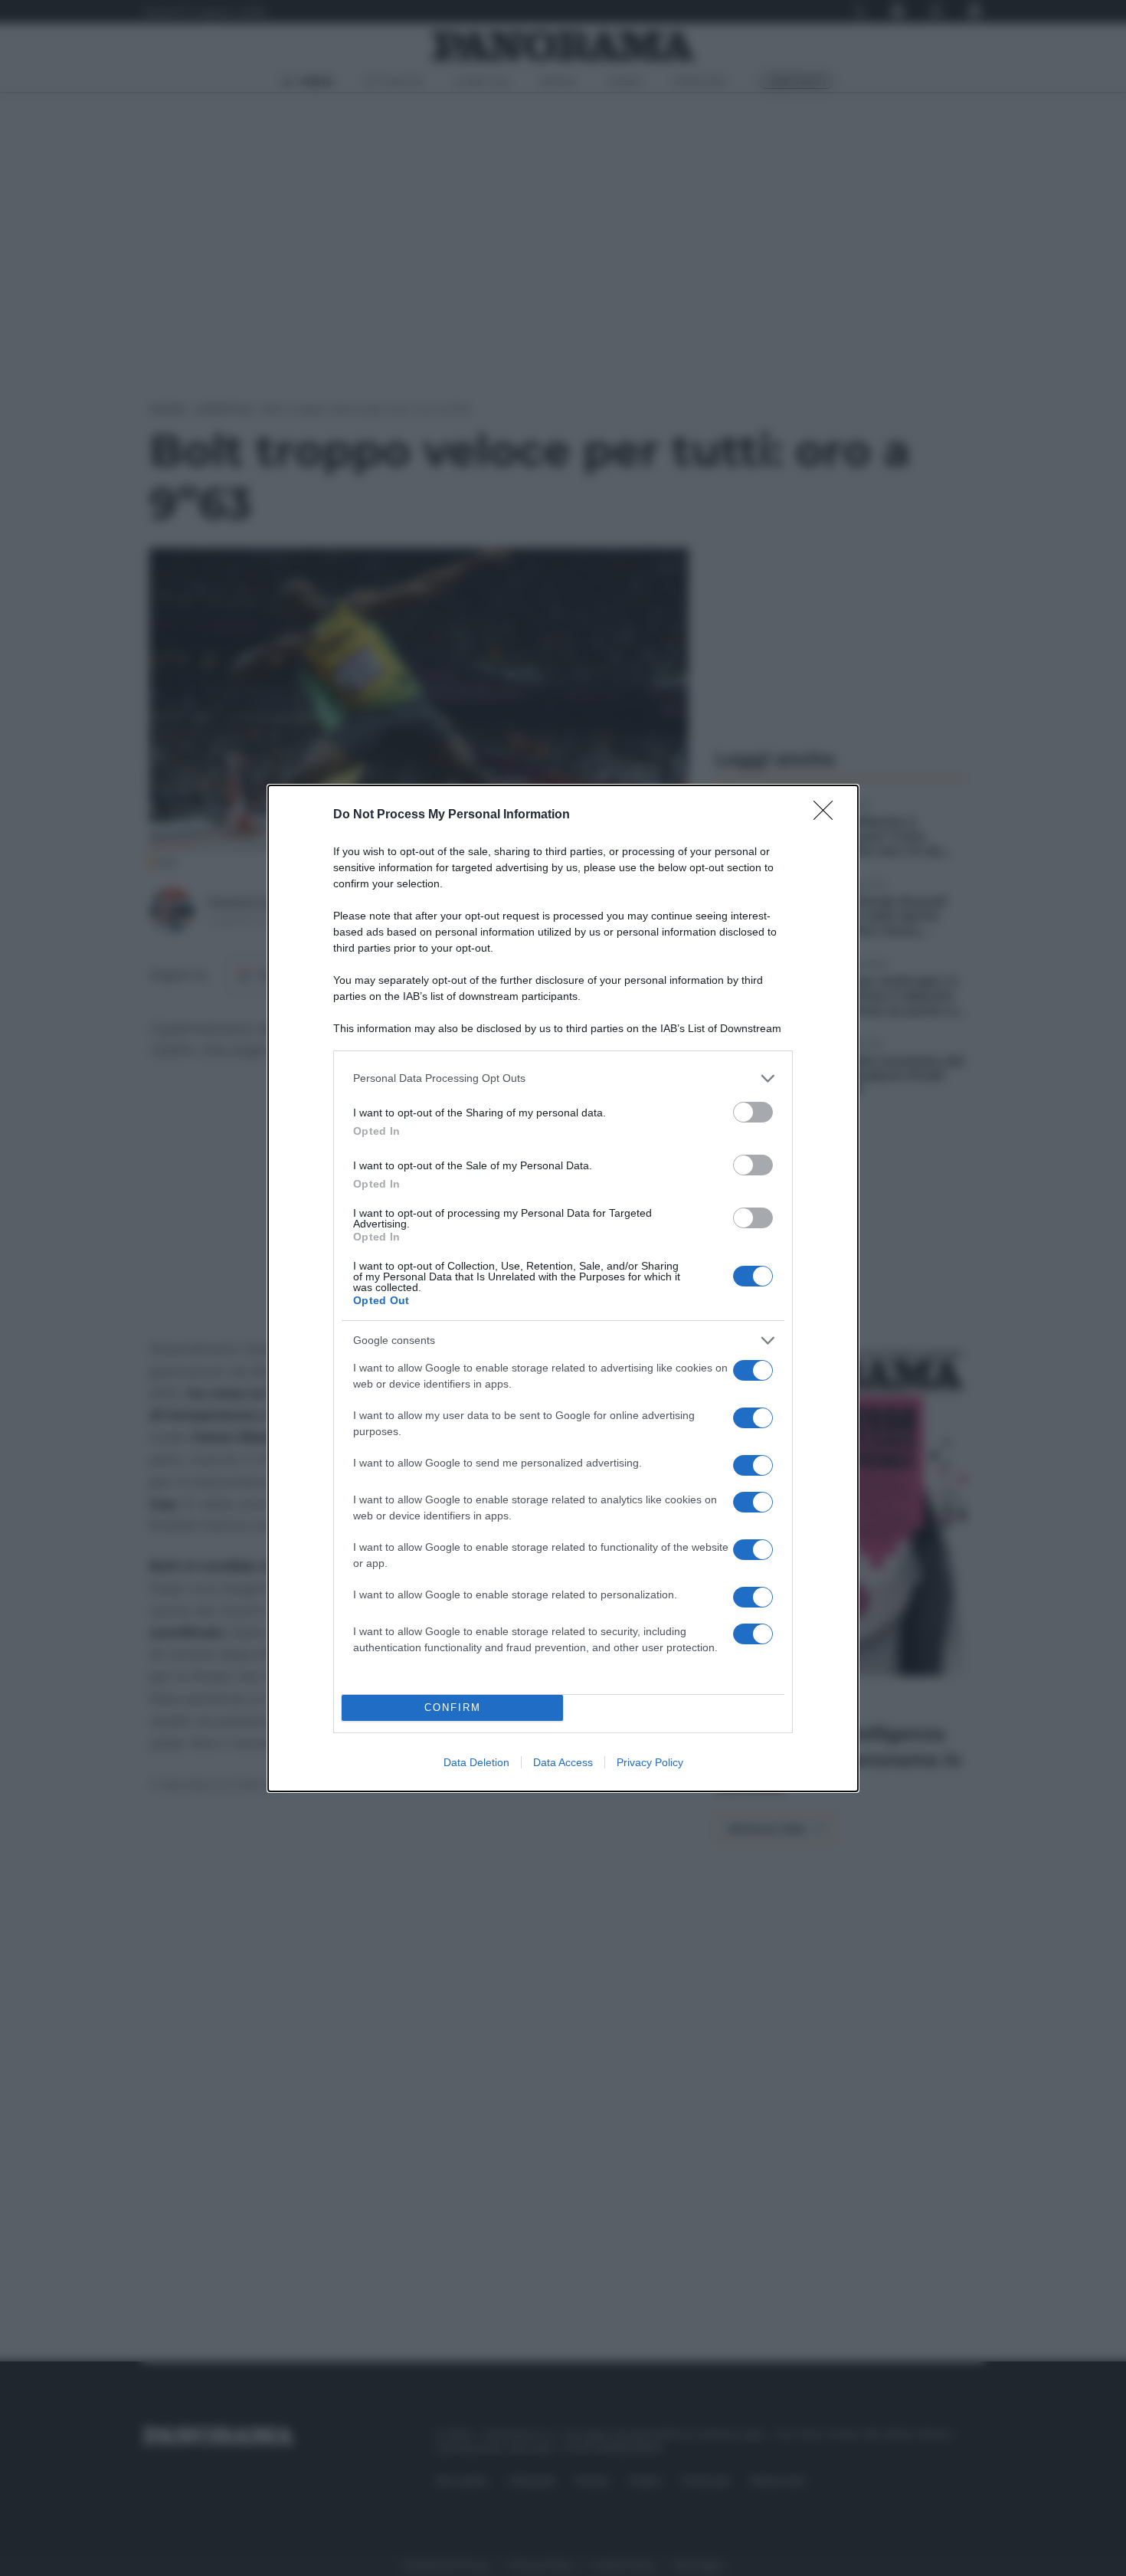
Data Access (563, 1762)
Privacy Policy (650, 1762)
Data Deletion (476, 1762)
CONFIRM (453, 1708)
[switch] (753, 1112)
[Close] (828, 815)
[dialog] (563, 1288)
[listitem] (563, 1078)
